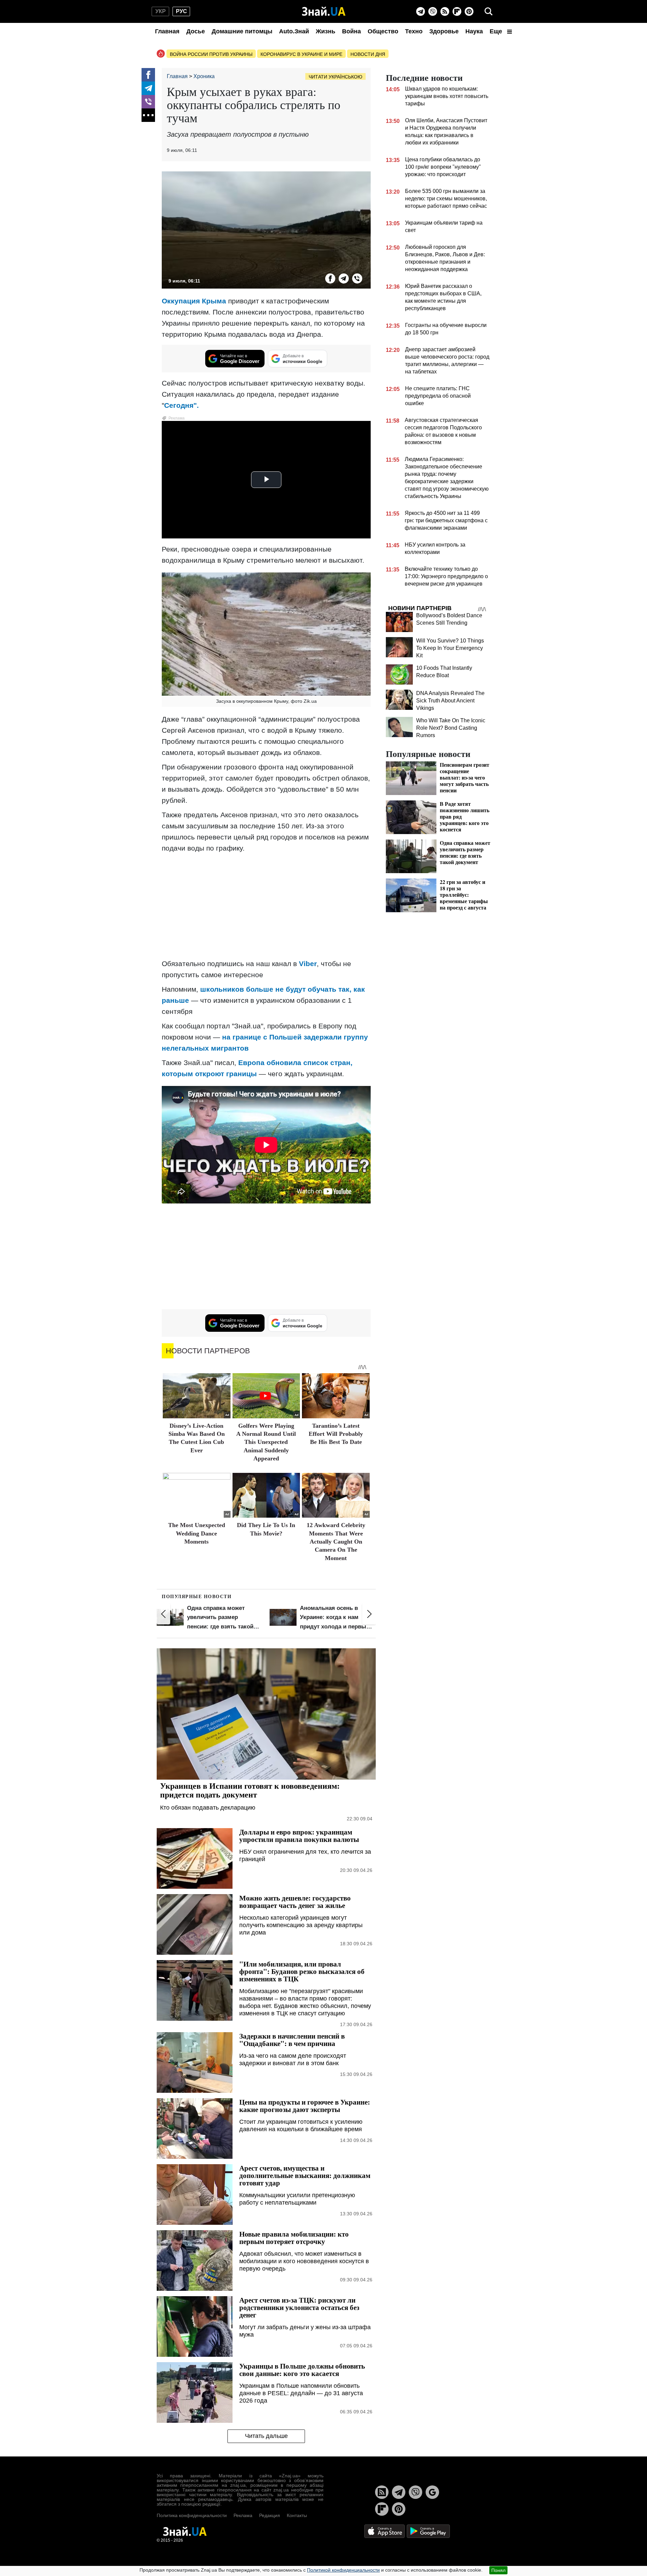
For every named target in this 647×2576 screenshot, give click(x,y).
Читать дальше (266, 2436)
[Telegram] (421, 11)
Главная (167, 31)
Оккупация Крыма (195, 301)
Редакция (270, 2515)
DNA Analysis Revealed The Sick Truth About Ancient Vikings (450, 701)
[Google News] (432, 2492)
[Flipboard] (457, 11)
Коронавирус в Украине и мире (301, 54)
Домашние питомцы (242, 31)
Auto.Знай (294, 31)
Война (351, 31)
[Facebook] (148, 75)
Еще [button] (497, 31)
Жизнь (326, 31)
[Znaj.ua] (324, 11)
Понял (498, 2570)
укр (161, 11)
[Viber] (433, 11)
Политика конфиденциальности (192, 2515)
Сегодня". (181, 405)
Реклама (243, 2515)
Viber (308, 964)
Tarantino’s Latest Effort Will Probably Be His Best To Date (336, 1434)
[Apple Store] (385, 2531)
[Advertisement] (266, 906)
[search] (489, 11)
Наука (474, 31)
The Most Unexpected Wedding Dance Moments (197, 1533)
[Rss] (445, 11)
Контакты (297, 2515)
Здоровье (444, 31)
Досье (196, 31)
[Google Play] (428, 2531)
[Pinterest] (469, 11)
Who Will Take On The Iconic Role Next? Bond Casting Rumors (451, 728)
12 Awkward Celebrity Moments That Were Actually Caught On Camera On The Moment (336, 1542)
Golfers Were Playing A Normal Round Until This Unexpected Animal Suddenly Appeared (266, 1442)
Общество (383, 31)
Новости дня (368, 54)
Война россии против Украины (211, 54)
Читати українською (335, 77)
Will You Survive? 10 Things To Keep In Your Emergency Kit (450, 648)
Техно (414, 31)
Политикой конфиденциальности (343, 2570)
